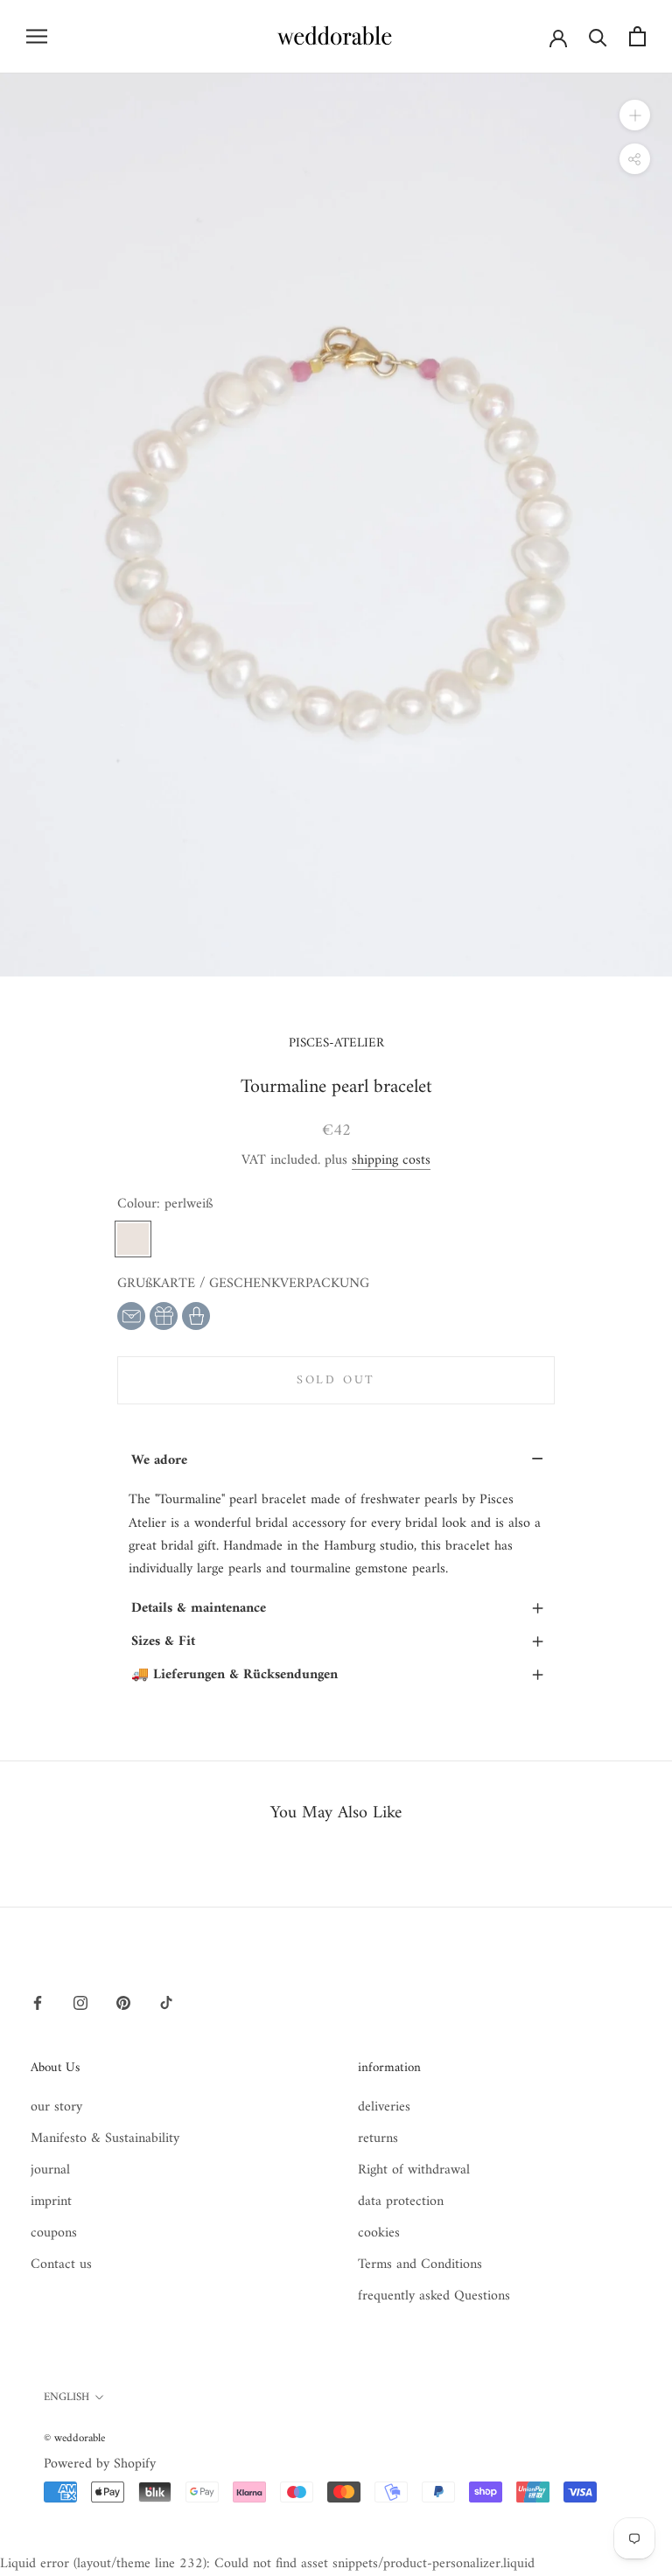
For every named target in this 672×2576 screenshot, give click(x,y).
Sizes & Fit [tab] (337, 1641)
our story (56, 2107)
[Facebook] (38, 2002)
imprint (51, 2201)
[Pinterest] (123, 2002)
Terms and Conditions (420, 2264)
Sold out (336, 1380)
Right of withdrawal (414, 2170)
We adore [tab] (337, 1460)
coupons (54, 2233)
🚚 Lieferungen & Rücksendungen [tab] (337, 1675)
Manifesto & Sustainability (105, 2138)
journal (50, 2170)
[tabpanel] (336, 1535)
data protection (401, 2201)
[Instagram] (80, 2002)
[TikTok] (166, 2002)
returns (378, 2138)
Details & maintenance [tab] (337, 1609)
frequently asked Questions (434, 2296)
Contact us (61, 2264)
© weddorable (74, 2438)
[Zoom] (635, 114)
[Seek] (598, 36)
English (66, 2397)
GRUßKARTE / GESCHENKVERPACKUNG (243, 1284)
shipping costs (391, 1160)
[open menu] (37, 36)
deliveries (384, 2107)
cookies (379, 2233)
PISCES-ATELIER (336, 1043)
